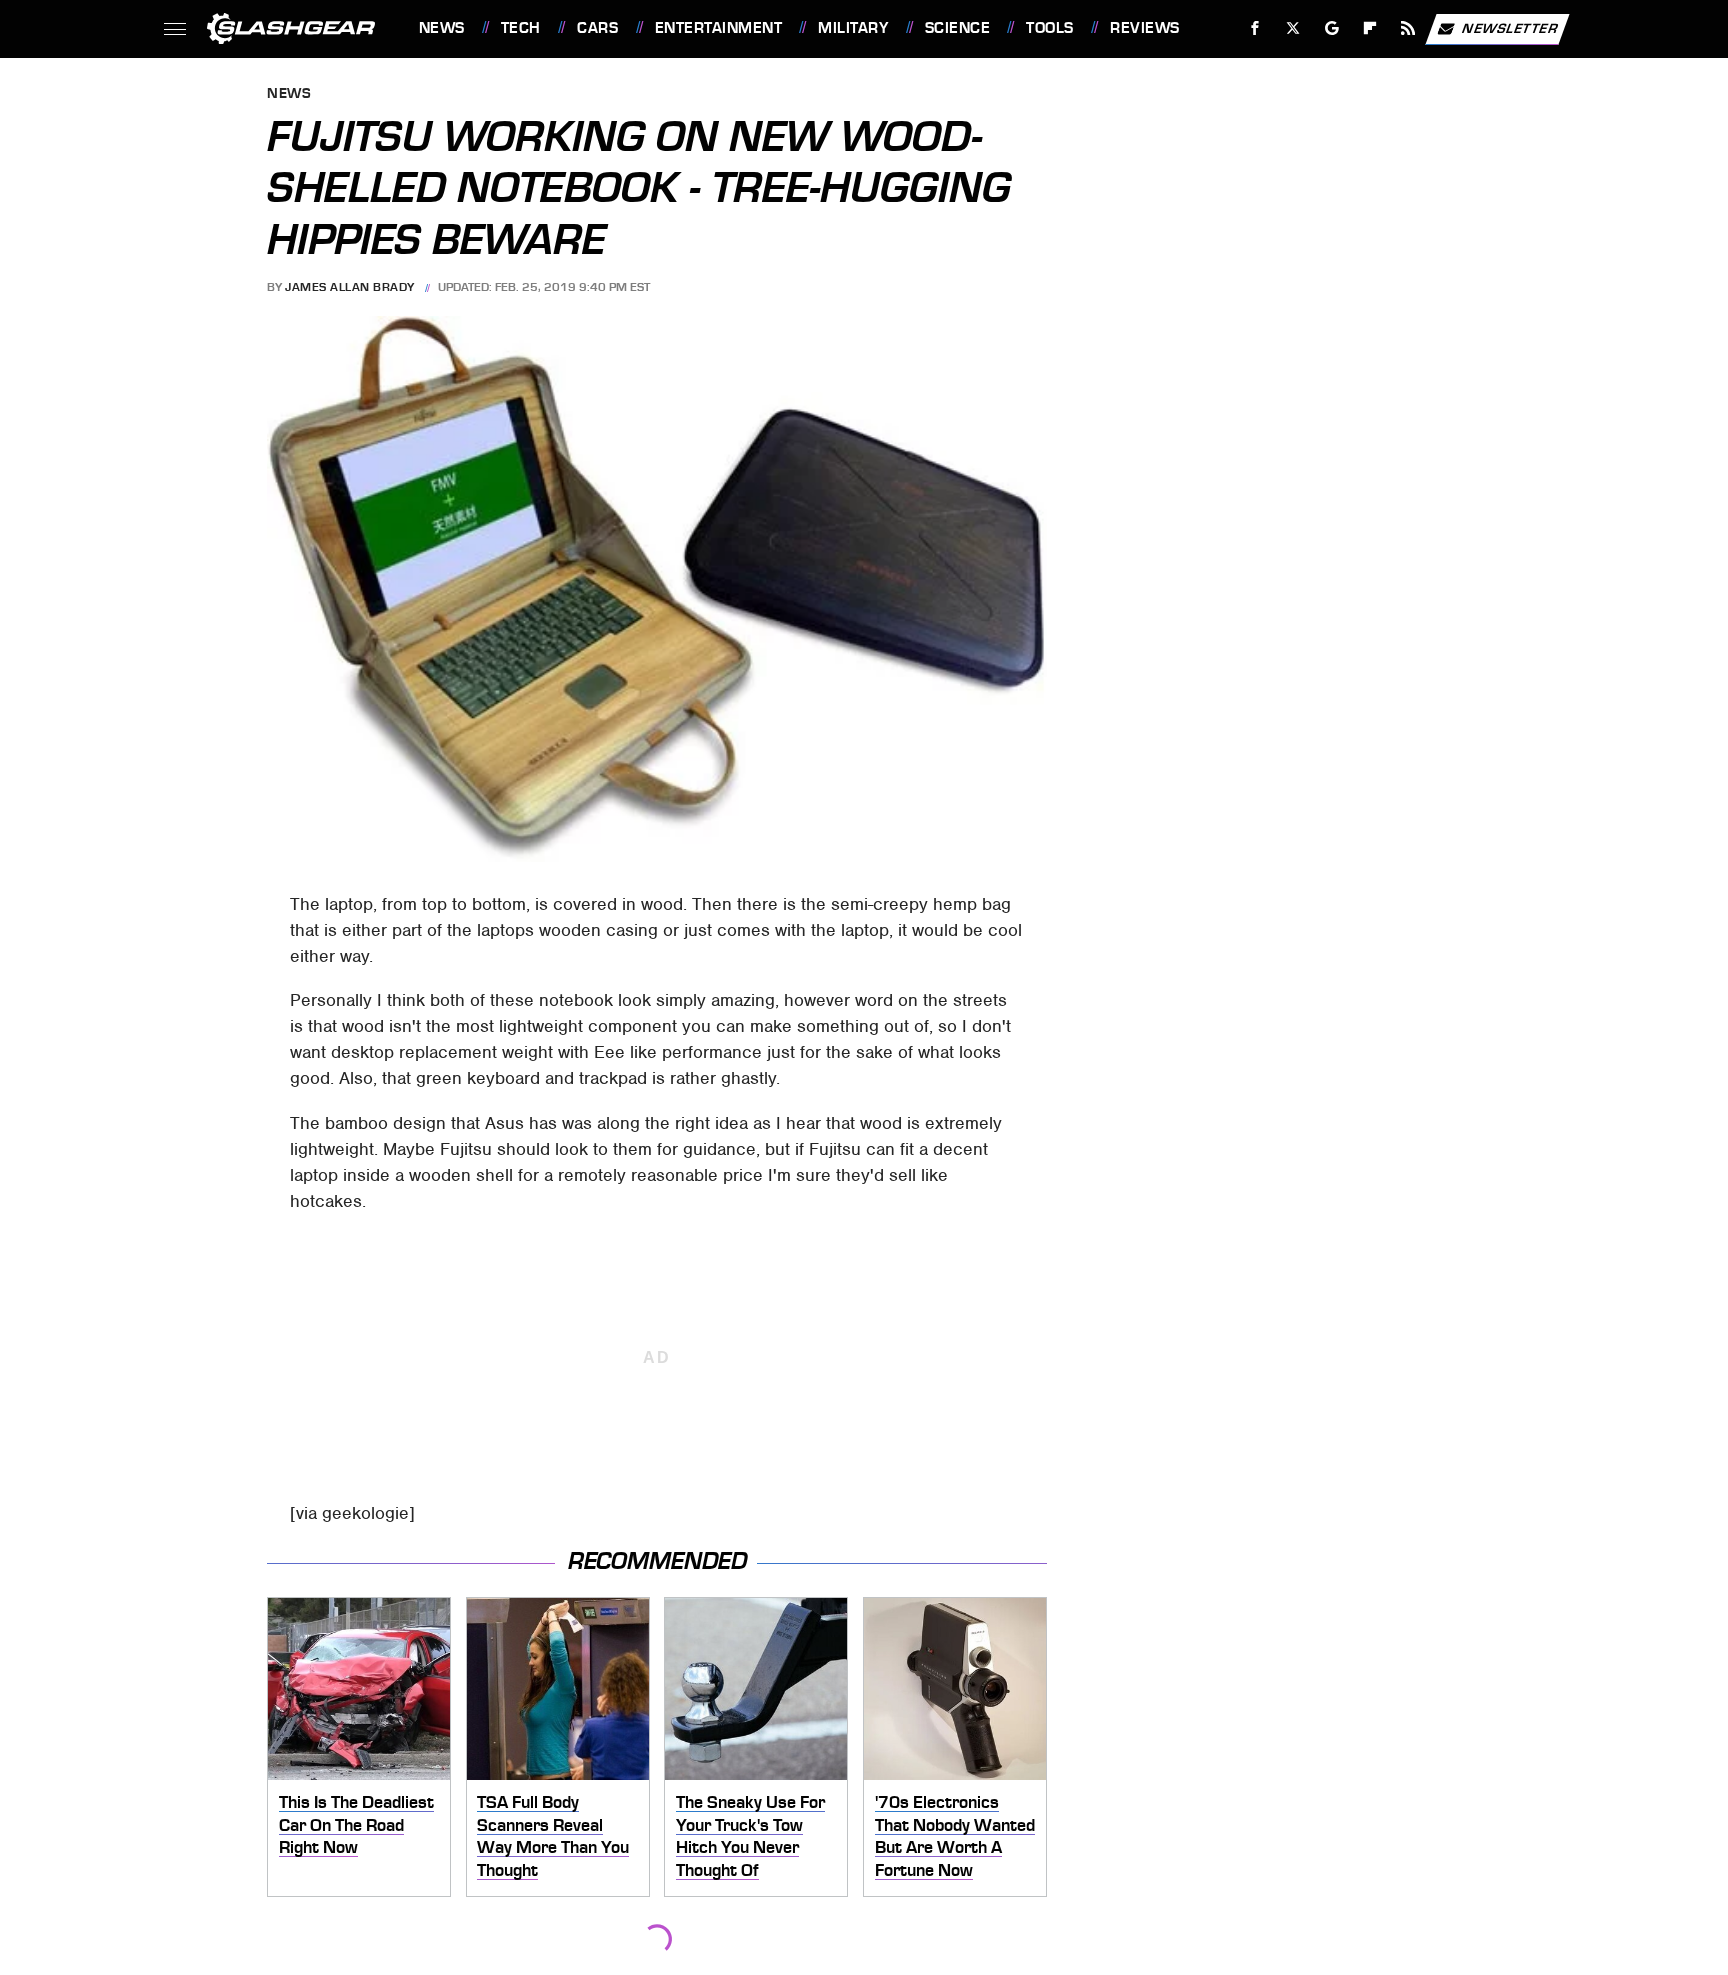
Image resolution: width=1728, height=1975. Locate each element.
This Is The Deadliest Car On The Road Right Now (356, 1824)
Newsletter (1510, 27)
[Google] (1331, 28)
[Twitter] (1292, 28)
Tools (1049, 28)
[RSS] (1407, 28)
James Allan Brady (350, 287)
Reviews (1144, 28)
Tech (521, 28)
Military (853, 28)
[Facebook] (1255, 28)
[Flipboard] (1370, 28)
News (441, 28)
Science (957, 28)
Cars (597, 28)
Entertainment (718, 28)
